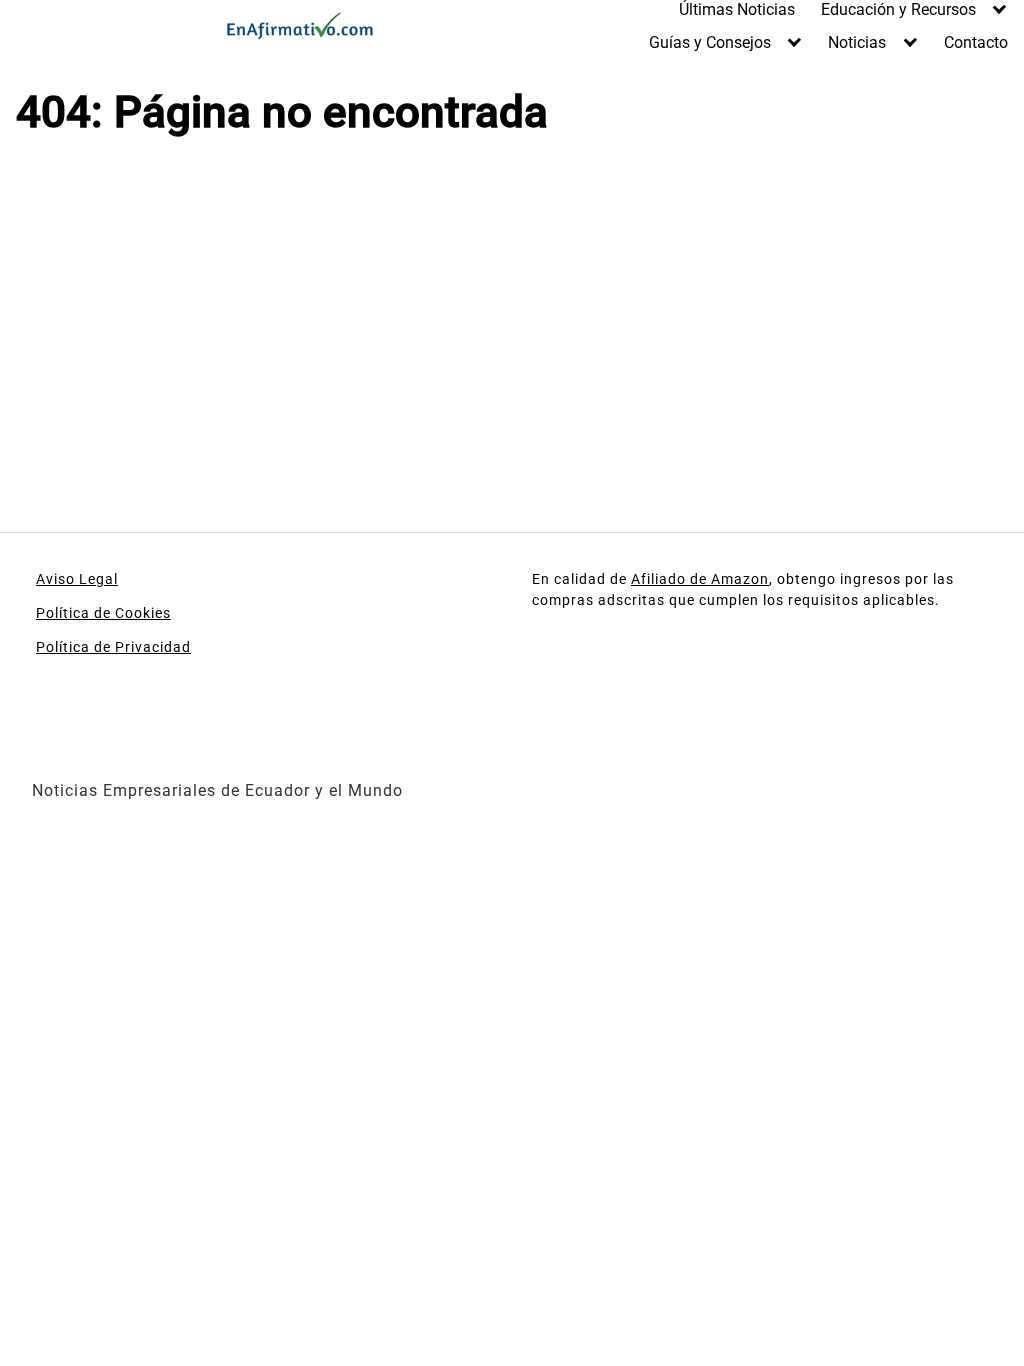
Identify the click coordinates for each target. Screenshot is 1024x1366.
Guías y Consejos (710, 42)
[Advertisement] (256, 320)
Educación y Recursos (898, 9)
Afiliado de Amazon (700, 579)
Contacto (976, 42)
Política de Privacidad (113, 647)
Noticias (857, 42)
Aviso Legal (77, 579)
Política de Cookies (103, 613)
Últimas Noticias (737, 9)
